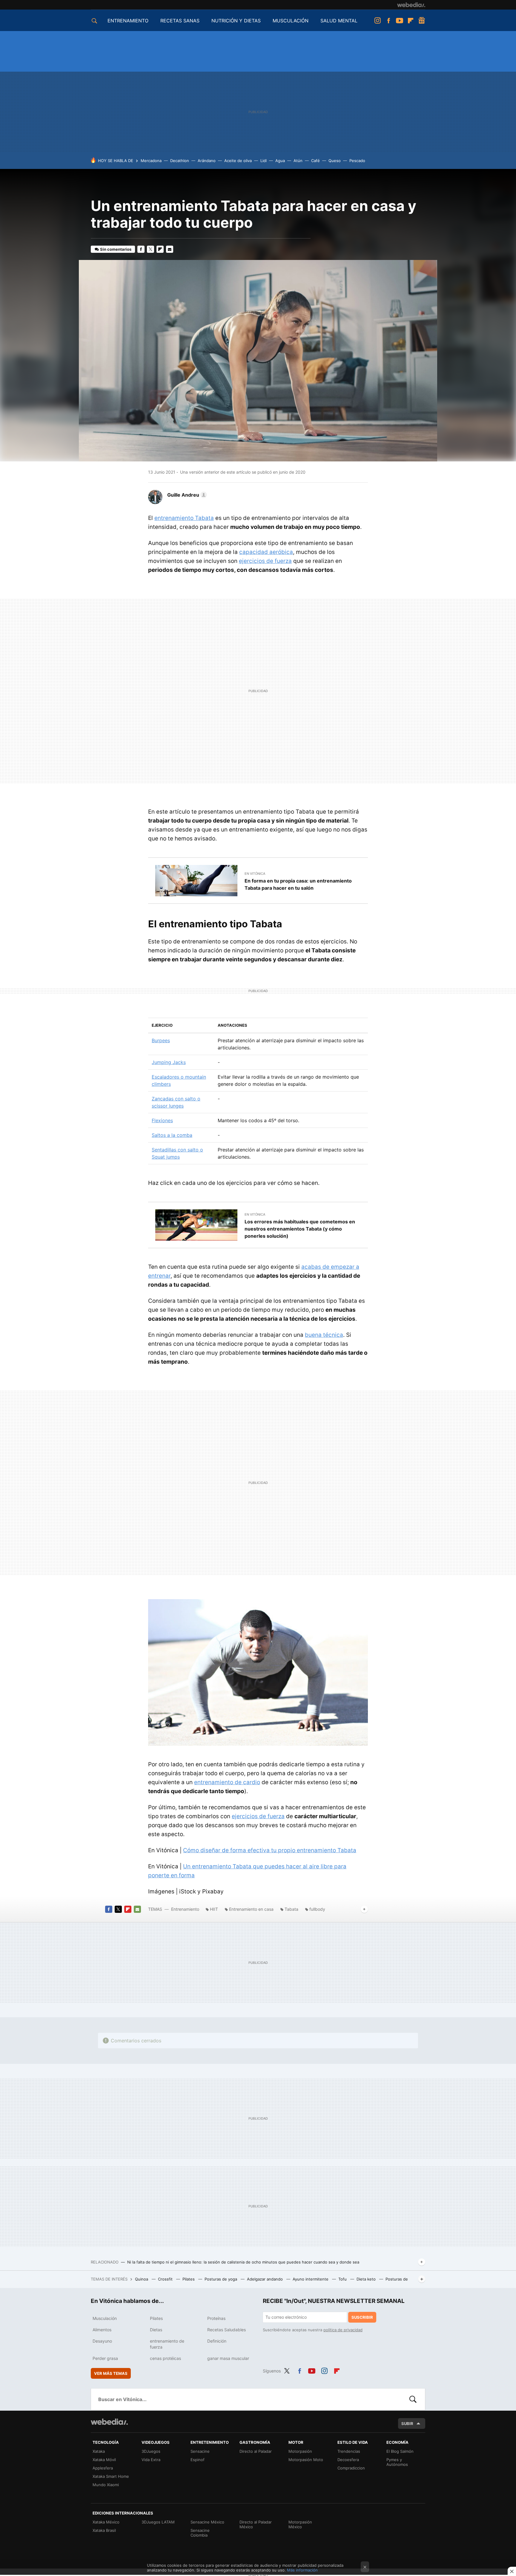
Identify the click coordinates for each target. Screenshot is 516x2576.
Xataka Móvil (104, 2460)
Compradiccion (351, 2468)
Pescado (357, 161)
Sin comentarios (116, 249)
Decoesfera (348, 2460)
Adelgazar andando (265, 2279)
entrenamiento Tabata (184, 518)
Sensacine (200, 2451)
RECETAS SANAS (180, 21)
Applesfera (103, 2468)
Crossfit (166, 2279)
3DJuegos (151, 2451)
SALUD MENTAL (339, 21)
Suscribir (362, 2317)
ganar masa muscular (228, 2358)
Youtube (400, 21)
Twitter (150, 249)
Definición (217, 2341)
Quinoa (142, 2279)
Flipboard (411, 21)
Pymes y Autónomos (397, 2462)
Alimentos (102, 2330)
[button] (186, 495)
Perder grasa (105, 2358)
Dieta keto (367, 2279)
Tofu (343, 2279)
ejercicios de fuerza (265, 561)
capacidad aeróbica (266, 552)
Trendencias (349, 2451)
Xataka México (106, 2522)
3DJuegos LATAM (158, 2522)
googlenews (422, 21)
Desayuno (102, 2341)
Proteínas (216, 2318)
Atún (298, 161)
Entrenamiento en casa (251, 1909)
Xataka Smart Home (111, 2476)
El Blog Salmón (400, 2451)
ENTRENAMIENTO (128, 21)
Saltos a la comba (172, 1135)
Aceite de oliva (238, 161)
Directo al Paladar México (256, 2524)
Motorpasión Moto (306, 2460)
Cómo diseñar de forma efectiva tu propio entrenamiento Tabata (270, 1850)
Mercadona (151, 161)
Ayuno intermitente (311, 2279)
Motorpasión (300, 2451)
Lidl (264, 161)
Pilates (189, 2279)
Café (315, 161)
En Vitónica (255, 874)
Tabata (291, 1909)
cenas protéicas (165, 2358)
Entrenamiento (185, 1909)
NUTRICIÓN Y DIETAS (236, 21)
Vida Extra (151, 2460)
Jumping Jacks (169, 1062)
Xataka (99, 2451)
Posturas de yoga (221, 2279)
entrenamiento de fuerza (167, 2344)
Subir (407, 2423)
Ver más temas (111, 2373)
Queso (335, 161)
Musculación (105, 2318)
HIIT (214, 1909)
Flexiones (162, 1120)
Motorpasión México (300, 2524)
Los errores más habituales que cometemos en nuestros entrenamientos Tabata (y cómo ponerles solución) (300, 1229)
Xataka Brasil (104, 2530)
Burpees (161, 1040)
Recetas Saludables (226, 2330)
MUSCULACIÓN (291, 21)
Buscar (413, 2399)
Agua (280, 161)
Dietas (156, 2330)
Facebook (388, 21)
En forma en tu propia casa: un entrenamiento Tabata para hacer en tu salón (298, 884)
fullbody (317, 1909)
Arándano (207, 161)
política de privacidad (343, 2330)
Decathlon (180, 161)
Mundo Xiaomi (106, 2485)
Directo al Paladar (256, 2451)
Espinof (198, 2460)
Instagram (377, 21)
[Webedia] (411, 5)
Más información (302, 2570)
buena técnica (324, 1335)
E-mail (170, 249)
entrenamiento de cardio (227, 1782)
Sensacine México (207, 2522)
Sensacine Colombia (200, 2533)
